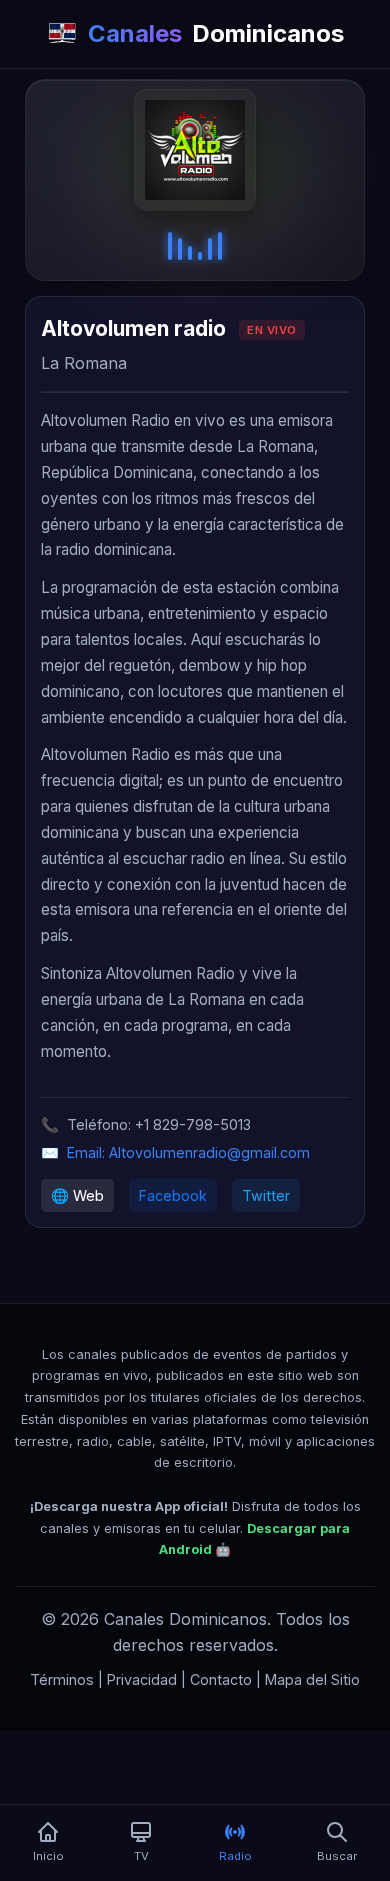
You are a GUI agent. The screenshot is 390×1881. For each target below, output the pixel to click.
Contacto (221, 1679)
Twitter (266, 1195)
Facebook (173, 1195)
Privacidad (142, 1679)
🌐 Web (77, 1195)
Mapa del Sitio (312, 1679)
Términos (62, 1679)
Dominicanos (216, 33)
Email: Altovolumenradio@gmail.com (188, 1152)
